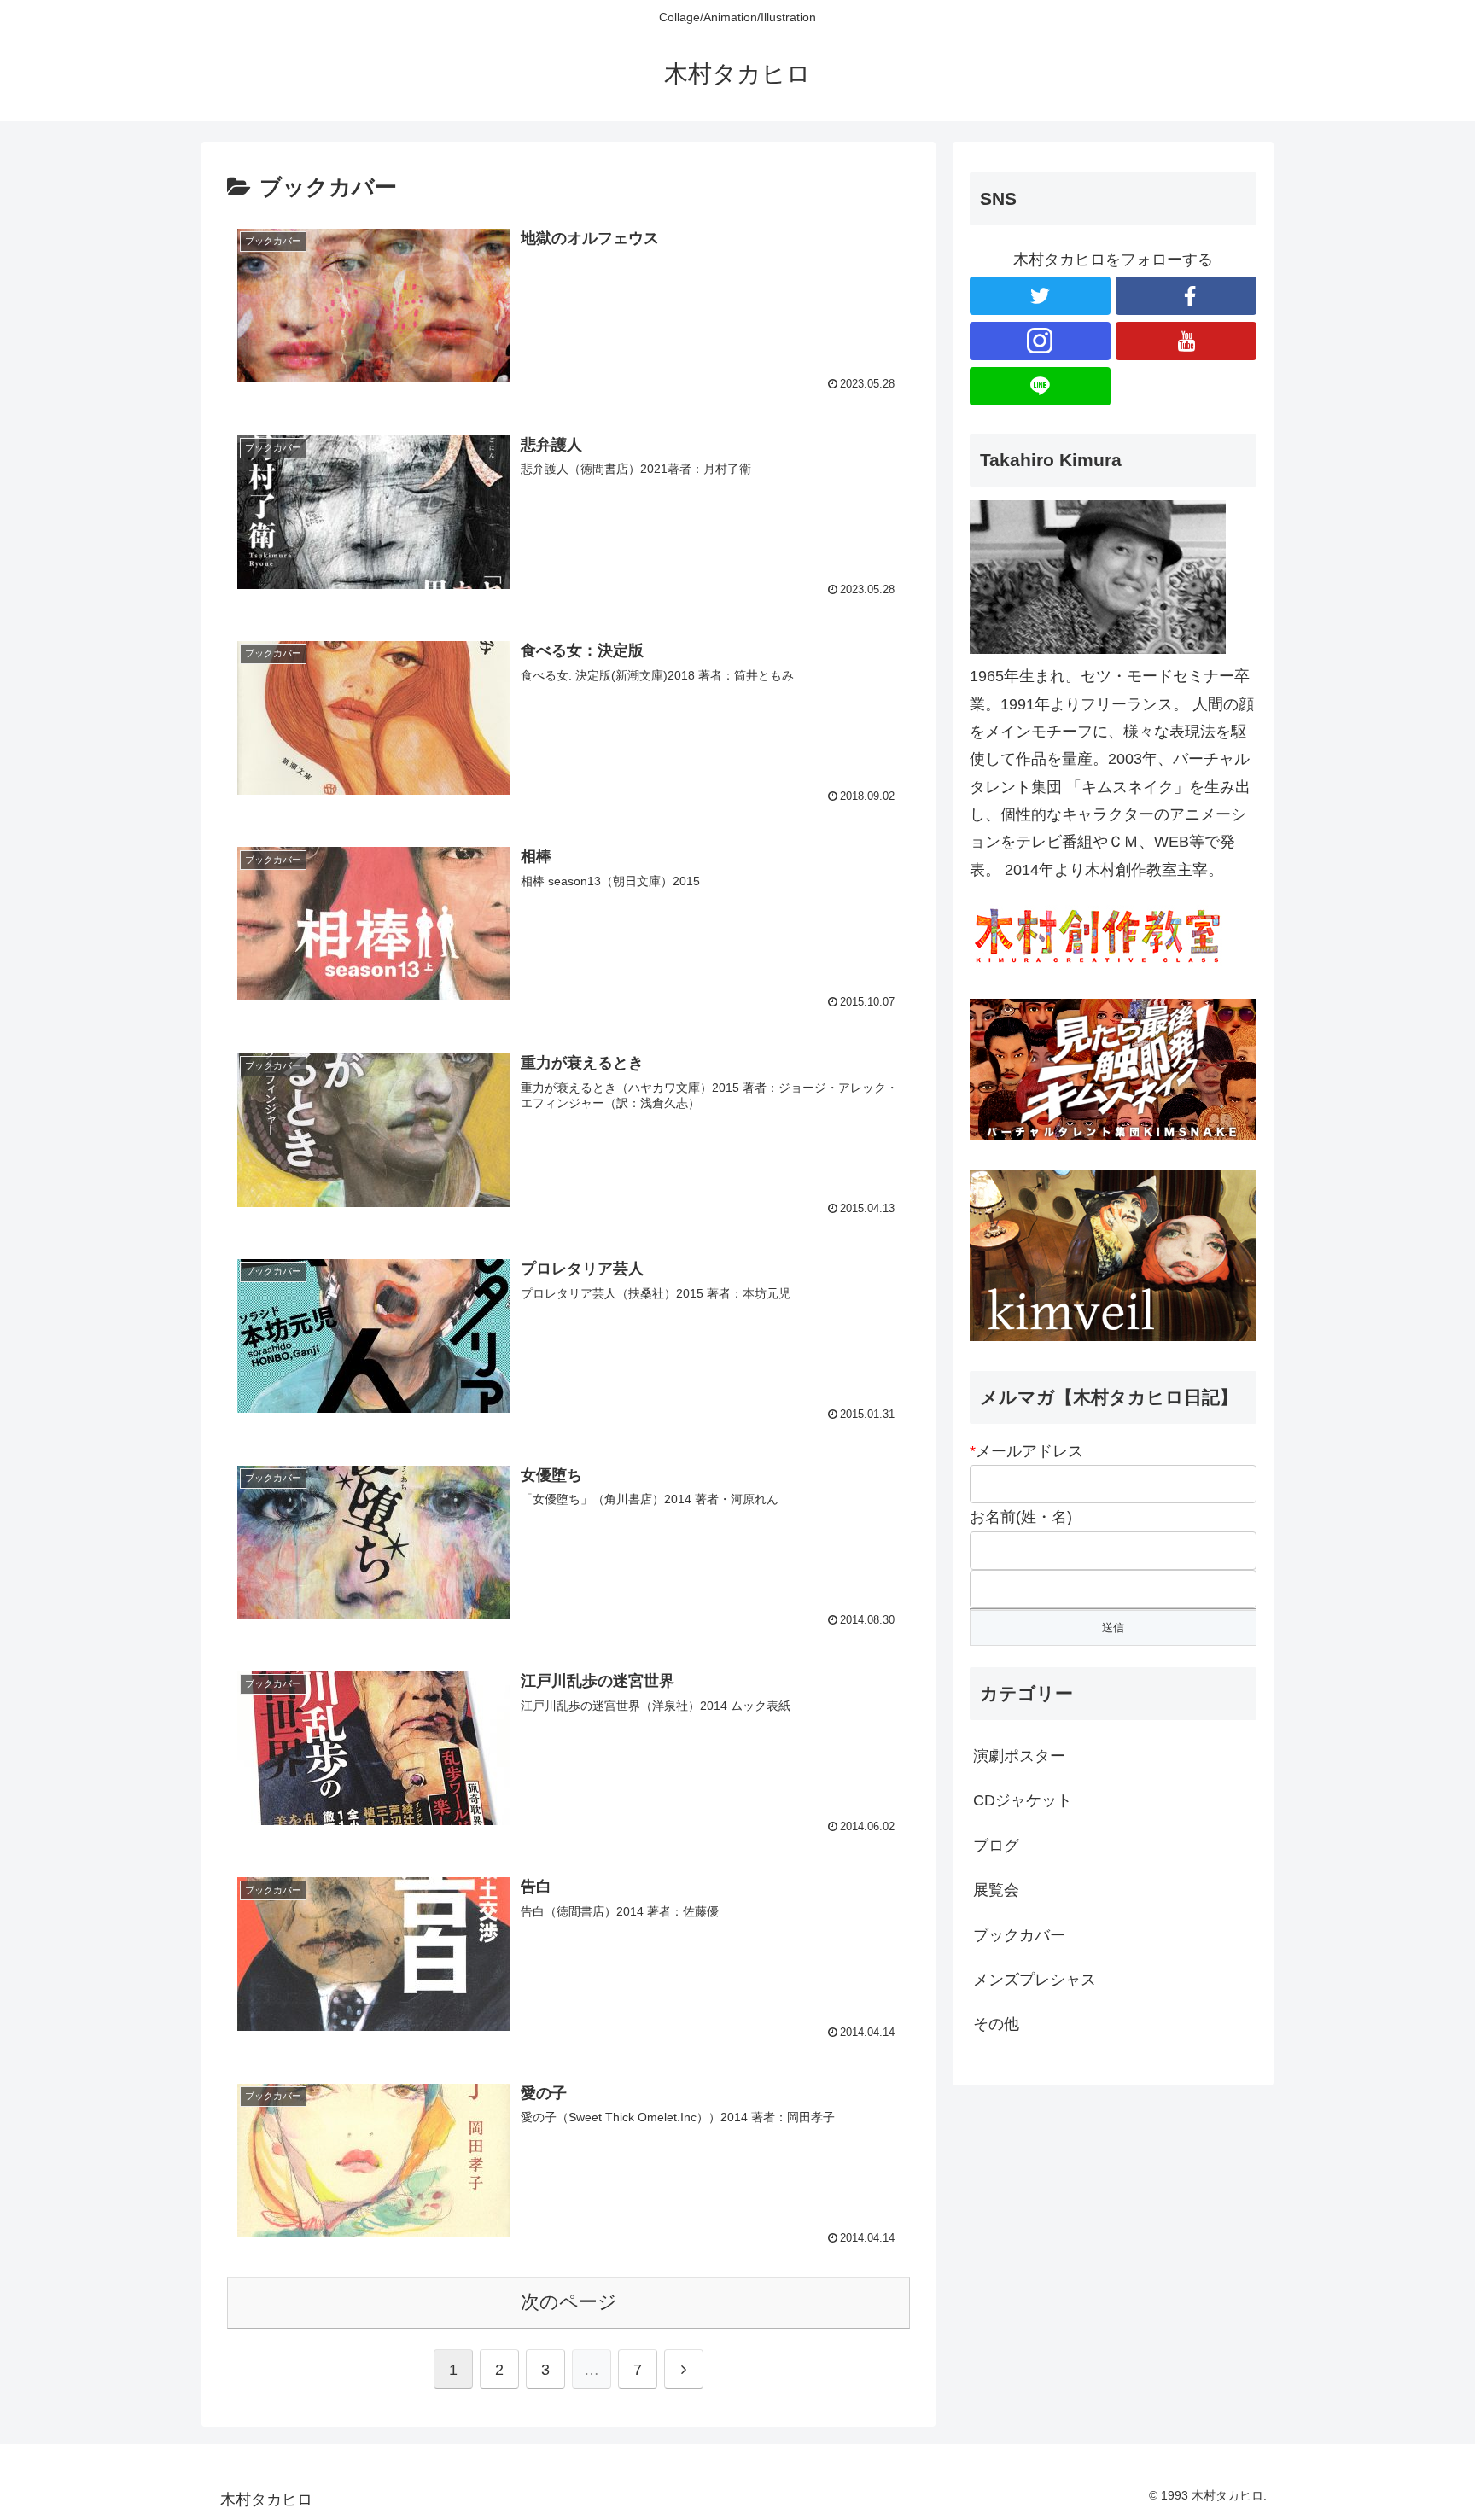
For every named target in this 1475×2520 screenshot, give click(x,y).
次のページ (569, 2302)
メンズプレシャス (1035, 1980)
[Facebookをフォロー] (1186, 296)
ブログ (996, 1846)
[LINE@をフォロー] (1040, 386)
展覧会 (996, 1890)
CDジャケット (1023, 1800)
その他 (996, 2024)
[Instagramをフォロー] (1040, 341)
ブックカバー (1019, 1935)
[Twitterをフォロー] (1040, 296)
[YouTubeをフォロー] (1186, 341)
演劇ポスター (1019, 1756)
